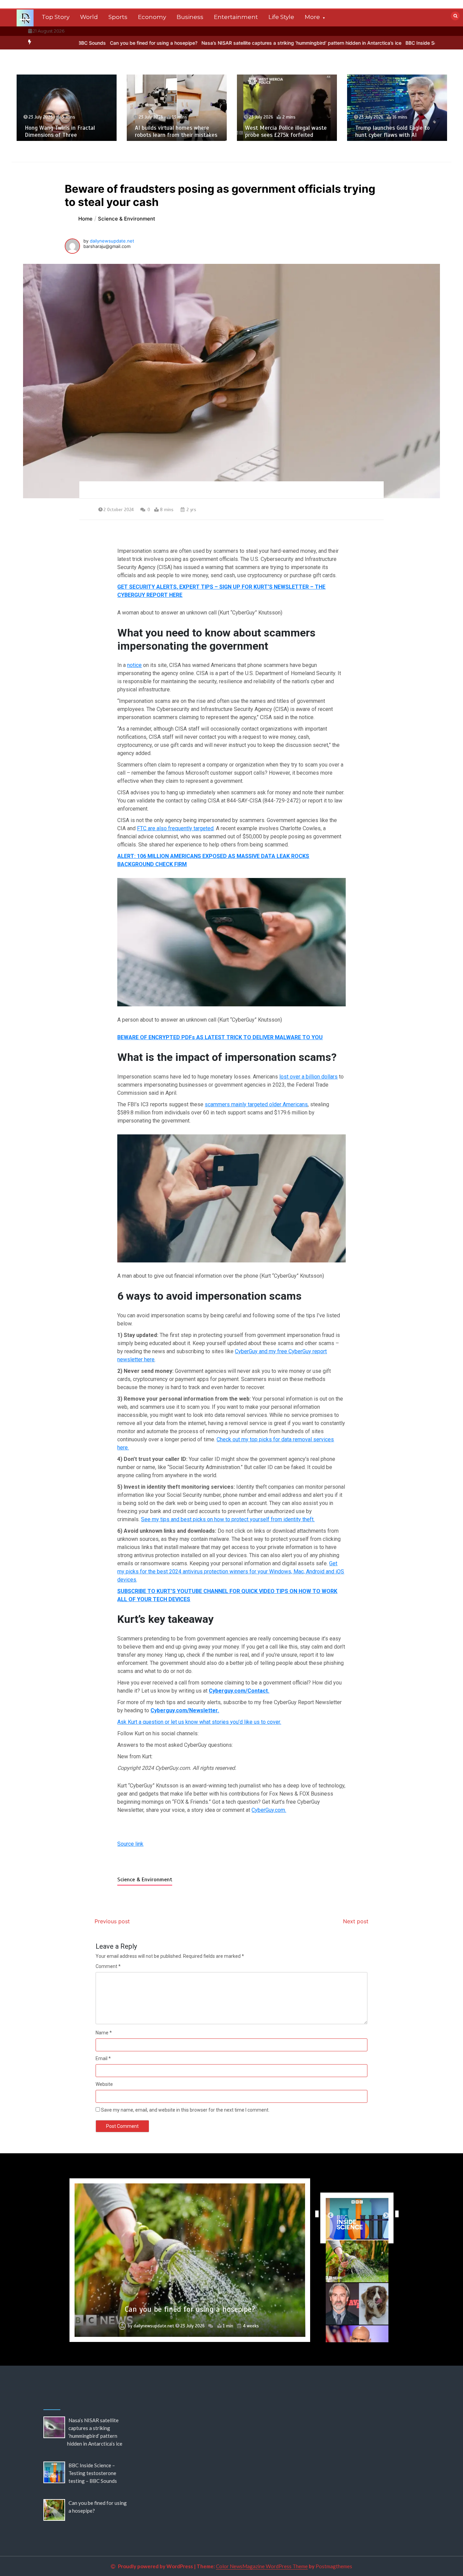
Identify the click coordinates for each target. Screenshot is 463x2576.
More (312, 17)
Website (104, 2084)
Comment (108, 1966)
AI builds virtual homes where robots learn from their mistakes (66, 131)
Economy (152, 17)
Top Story (56, 17)
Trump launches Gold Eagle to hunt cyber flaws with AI (282, 131)
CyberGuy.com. (269, 1810)
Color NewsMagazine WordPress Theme (262, 2566)
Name (104, 2033)
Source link (130, 1844)
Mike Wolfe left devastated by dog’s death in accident (190, 2309)
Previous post (112, 1921)
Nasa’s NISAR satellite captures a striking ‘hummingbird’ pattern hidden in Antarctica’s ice (205, 43)
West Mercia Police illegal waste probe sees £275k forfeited (176, 131)
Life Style (281, 17)
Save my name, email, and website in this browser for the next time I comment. (185, 2110)
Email (103, 2058)
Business (190, 17)
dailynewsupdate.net (112, 241)
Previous (315, 2214)
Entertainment (236, 17)
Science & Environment (145, 1880)
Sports (118, 17)
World (89, 17)
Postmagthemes (334, 2566)
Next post (356, 1921)
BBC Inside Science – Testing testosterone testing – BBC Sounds (381, 43)
